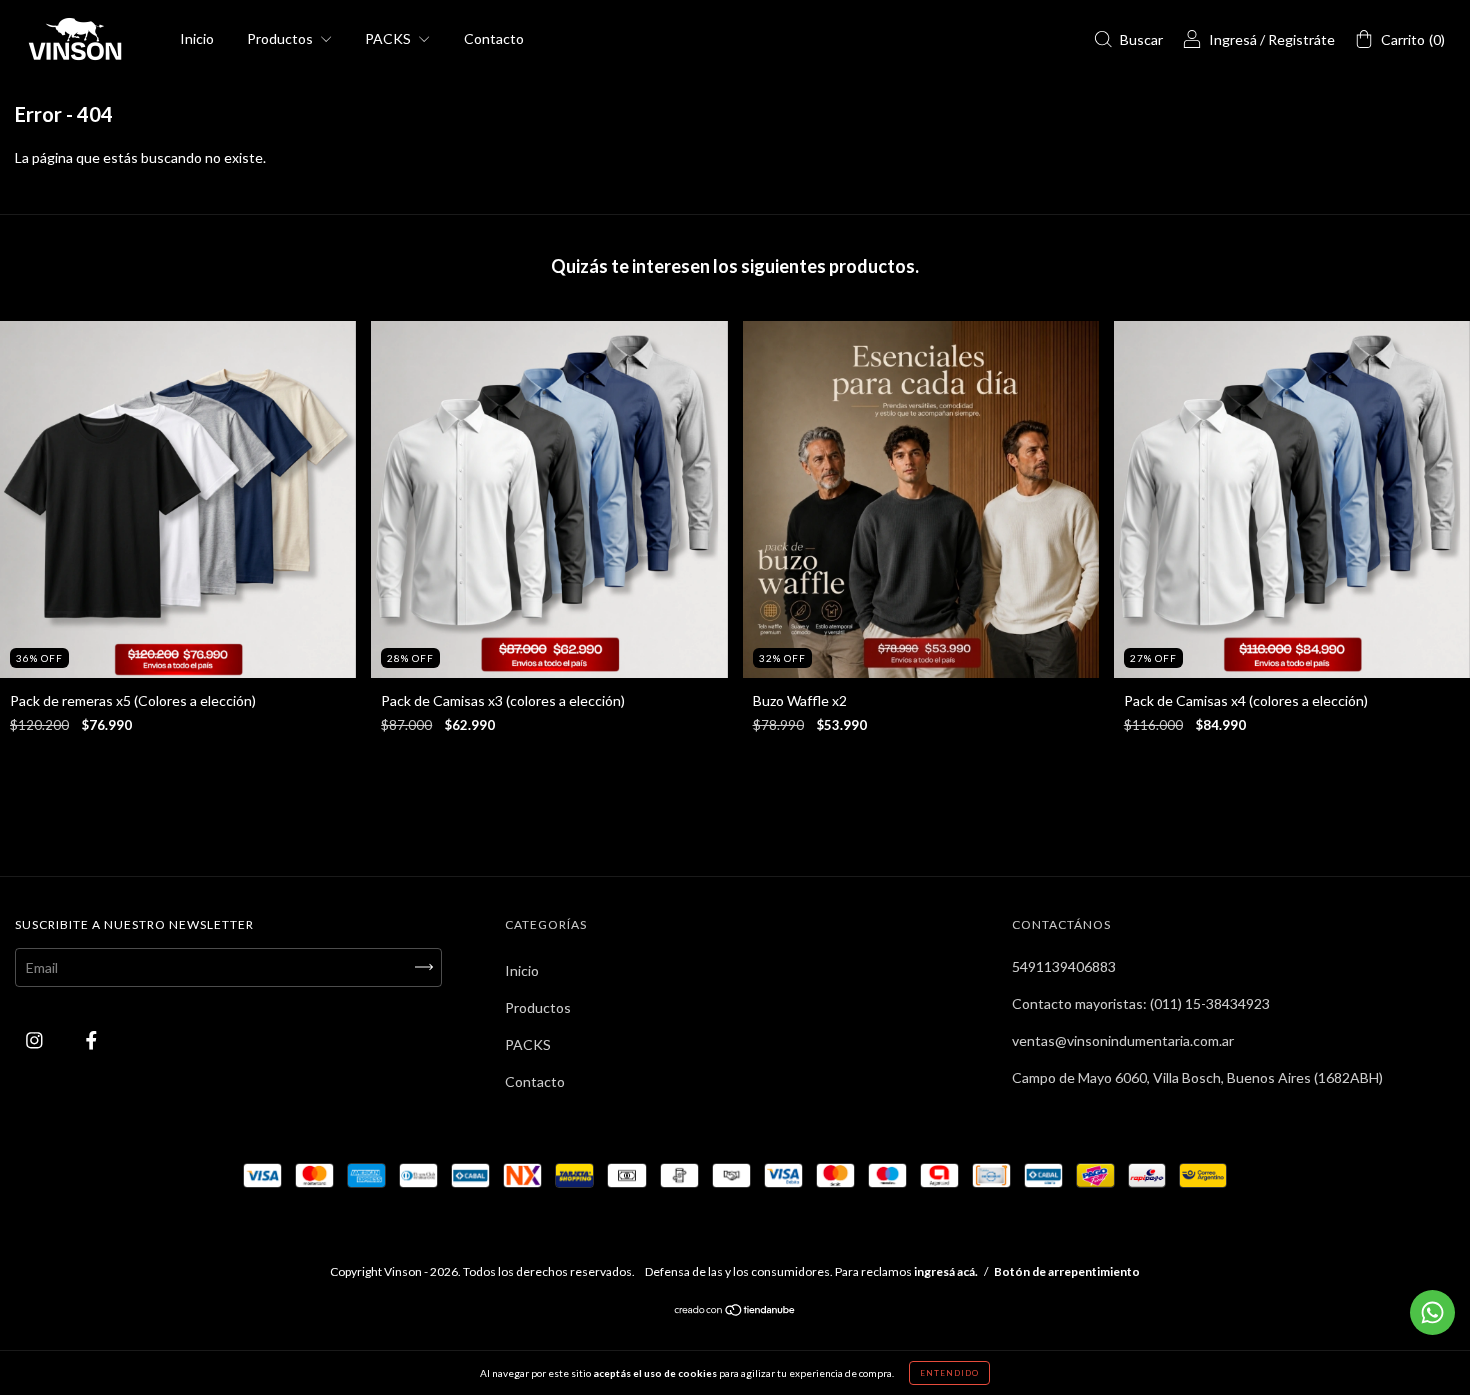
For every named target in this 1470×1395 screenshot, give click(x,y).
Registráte (1301, 39)
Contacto (494, 38)
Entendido (949, 1373)
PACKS (389, 38)
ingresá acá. (946, 1271)
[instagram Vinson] (36, 1039)
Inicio (197, 38)
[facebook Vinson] (91, 1039)
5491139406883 (1064, 966)
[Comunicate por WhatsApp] (1432, 1312)
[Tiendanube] (735, 1311)
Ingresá (1233, 39)
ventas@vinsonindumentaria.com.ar (1123, 1040)
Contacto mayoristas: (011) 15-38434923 (1141, 1003)
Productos (281, 38)
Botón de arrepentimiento (1067, 1271)
